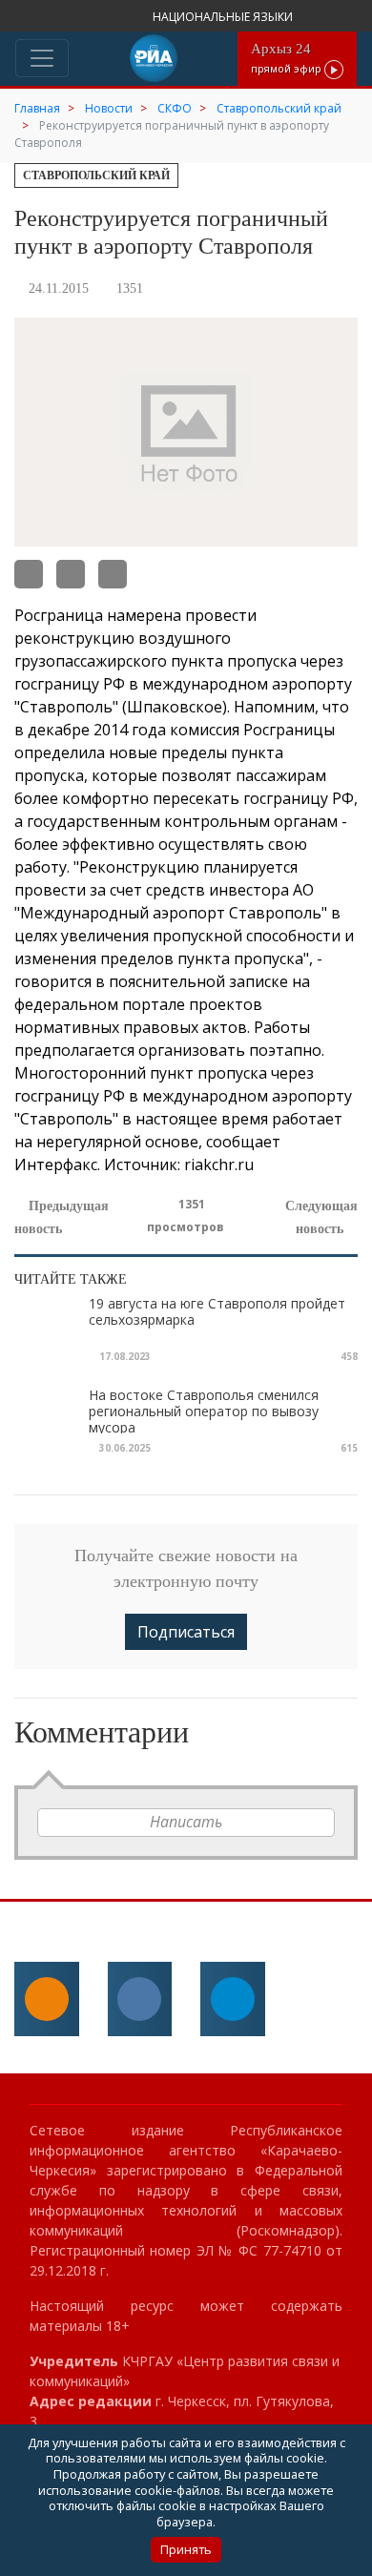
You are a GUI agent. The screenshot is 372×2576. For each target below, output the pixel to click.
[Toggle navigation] (42, 58)
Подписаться (186, 1632)
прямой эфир (288, 58)
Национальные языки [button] (224, 17)
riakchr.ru (219, 1164)
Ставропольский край (96, 175)
